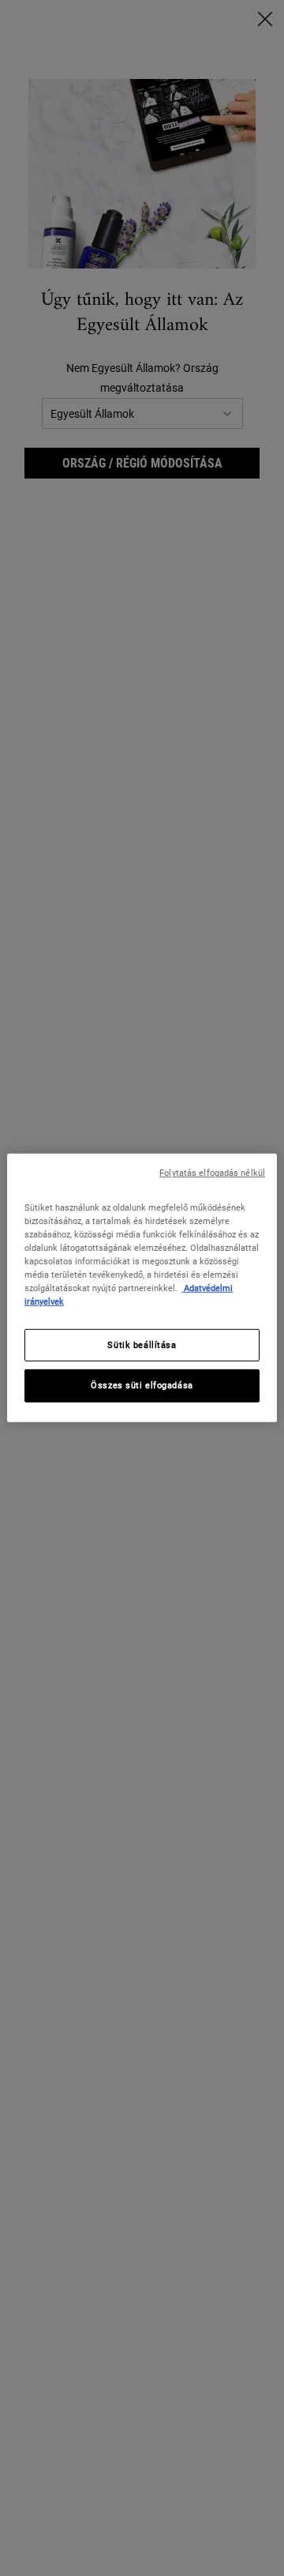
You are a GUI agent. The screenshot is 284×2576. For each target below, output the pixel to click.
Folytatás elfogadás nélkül (212, 1173)
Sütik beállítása (142, 1344)
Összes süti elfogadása (142, 1385)
